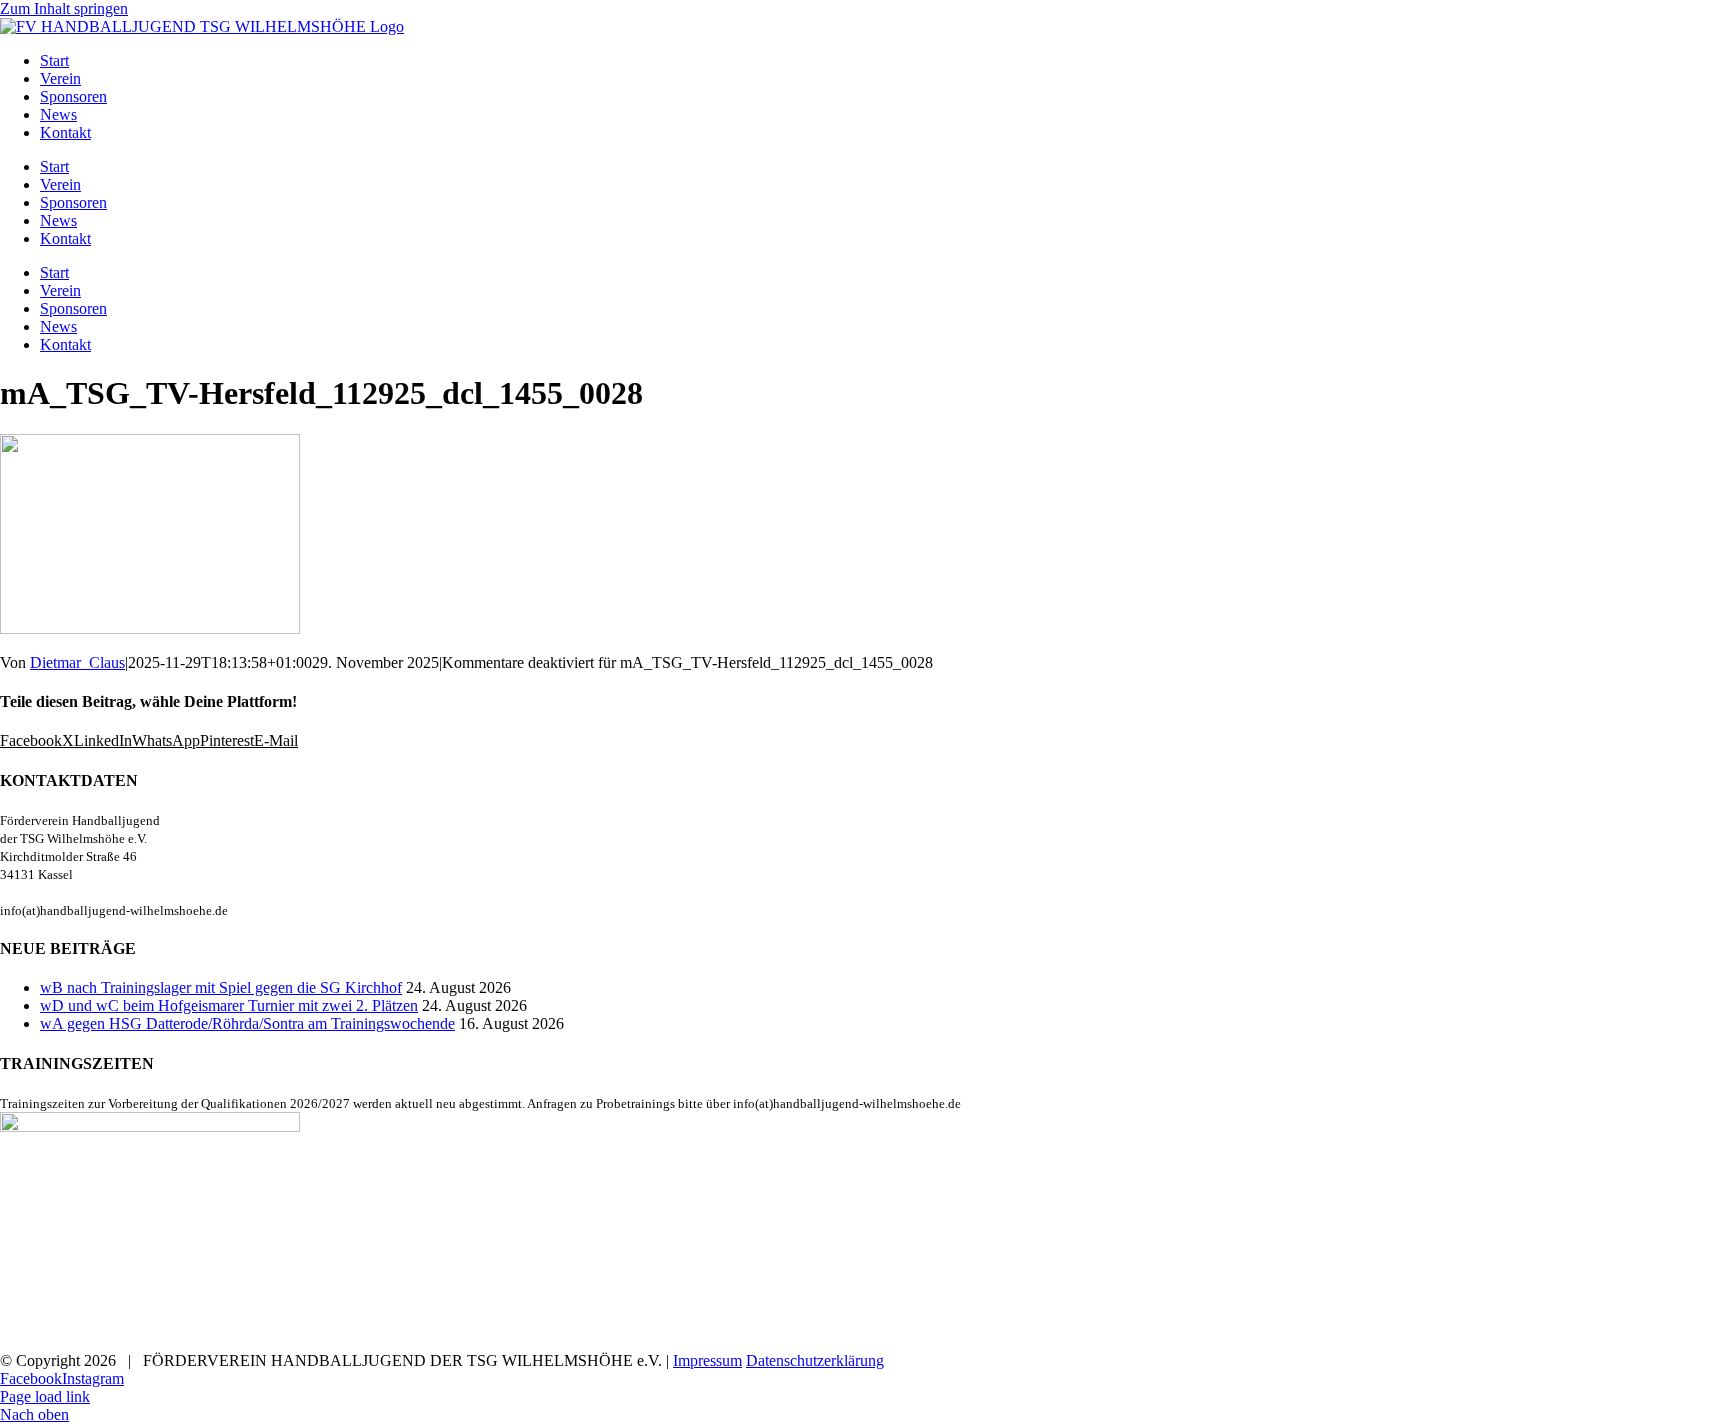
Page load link (45, 1396)
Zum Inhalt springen (64, 8)
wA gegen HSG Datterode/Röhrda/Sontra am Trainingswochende (247, 1023)
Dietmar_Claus (77, 662)
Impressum (707, 1360)
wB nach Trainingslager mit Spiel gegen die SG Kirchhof (221, 987)
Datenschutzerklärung (815, 1360)
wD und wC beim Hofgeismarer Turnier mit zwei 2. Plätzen (229, 1005)
